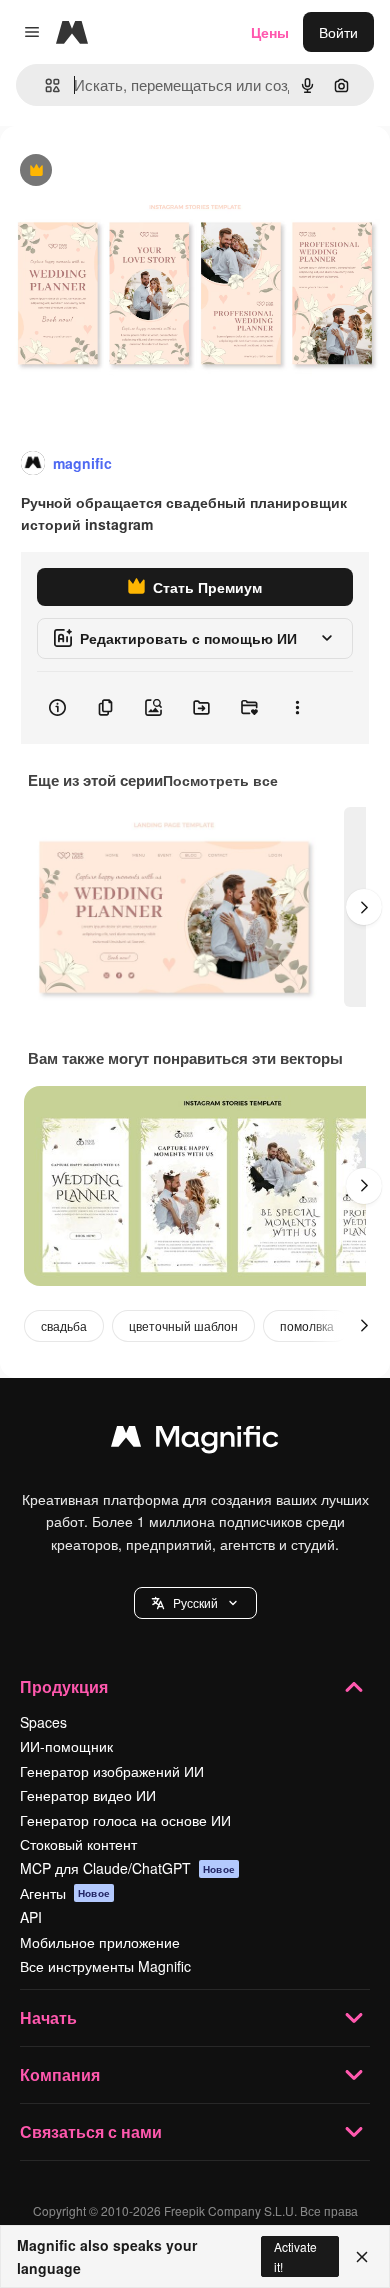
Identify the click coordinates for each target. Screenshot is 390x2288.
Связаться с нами (91, 2131)
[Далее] (364, 907)
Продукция (64, 1686)
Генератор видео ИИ (88, 1795)
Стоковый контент (78, 1844)
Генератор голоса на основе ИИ (125, 1820)
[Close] (362, 2257)
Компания (60, 2074)
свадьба (64, 1325)
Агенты (65, 1893)
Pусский (195, 1602)
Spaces (43, 1722)
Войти (338, 32)
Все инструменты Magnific (105, 1966)
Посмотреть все (220, 780)
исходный (134, 171)
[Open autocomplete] (44, 85)
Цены (270, 32)
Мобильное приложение (100, 1942)
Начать (48, 2017)
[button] (195, 1603)
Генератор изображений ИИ (112, 1771)
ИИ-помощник (66, 1746)
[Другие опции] (297, 708)
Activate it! (295, 2256)
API (31, 1917)
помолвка (307, 1325)
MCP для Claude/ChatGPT (127, 1868)
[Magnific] (195, 1441)
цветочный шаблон (183, 1325)
